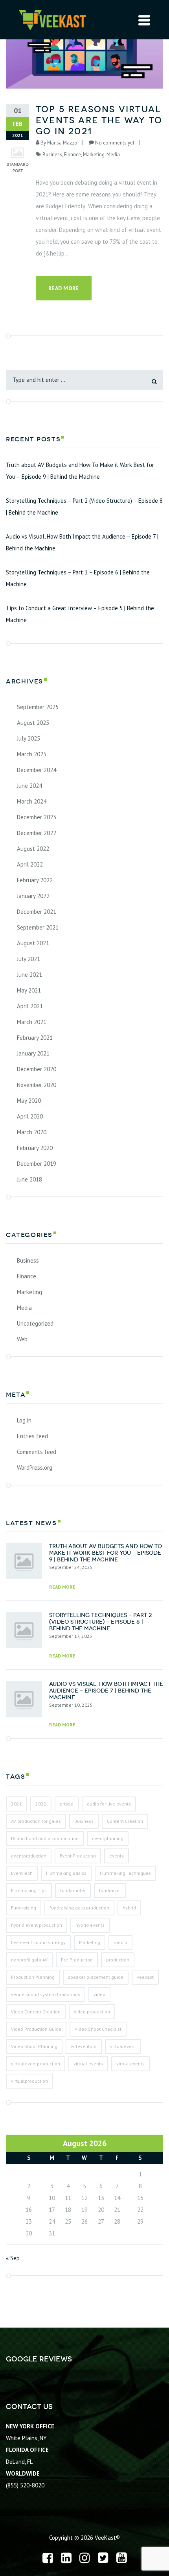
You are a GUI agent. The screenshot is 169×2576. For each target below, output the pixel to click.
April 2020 (30, 1116)
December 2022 (37, 833)
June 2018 (29, 1179)
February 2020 (35, 1148)
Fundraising (24, 1908)
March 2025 (32, 754)
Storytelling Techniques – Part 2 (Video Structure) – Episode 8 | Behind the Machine (84, 506)
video (99, 1994)
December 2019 (37, 1164)
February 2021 (35, 1038)
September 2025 (38, 707)
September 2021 (38, 927)
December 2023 (37, 817)
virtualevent (123, 2046)
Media (113, 155)
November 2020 (37, 1085)
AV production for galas (36, 1821)
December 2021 (37, 912)
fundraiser (110, 1890)
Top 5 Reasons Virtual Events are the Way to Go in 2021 (99, 120)
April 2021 (30, 1006)
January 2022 (33, 896)
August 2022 (33, 849)
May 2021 (29, 990)
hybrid (129, 1908)
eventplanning (108, 1838)
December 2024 (37, 770)
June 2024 (29, 786)
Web (22, 1339)
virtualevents (130, 2064)
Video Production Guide (36, 2029)
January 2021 (33, 1053)
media (120, 1942)
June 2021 (29, 975)
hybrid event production (37, 1925)
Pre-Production (77, 1960)
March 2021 (32, 1022)
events (117, 1856)
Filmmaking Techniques (125, 1873)
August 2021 (33, 943)
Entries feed (32, 1436)
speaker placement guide (96, 1977)
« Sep (13, 2258)
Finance (73, 155)
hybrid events (90, 1925)
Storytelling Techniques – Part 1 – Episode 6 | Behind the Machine (78, 578)
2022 (41, 1804)
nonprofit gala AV (29, 1960)
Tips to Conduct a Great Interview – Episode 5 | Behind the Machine (80, 614)
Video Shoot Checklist (98, 2029)
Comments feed (37, 1452)
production (118, 1960)
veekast (145, 1977)
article (67, 1804)
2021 (17, 1804)
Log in (24, 1420)
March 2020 (32, 1132)
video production (92, 2012)
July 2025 (28, 738)
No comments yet (115, 143)
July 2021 (28, 959)
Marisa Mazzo (62, 143)
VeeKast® (107, 2538)
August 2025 (33, 723)
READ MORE (62, 1587)
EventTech (22, 1873)
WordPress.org (35, 1468)
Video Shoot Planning (34, 2046)
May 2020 (29, 1101)
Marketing (94, 155)
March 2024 (32, 801)
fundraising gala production (79, 1908)
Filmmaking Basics (66, 1873)
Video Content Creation (36, 2012)
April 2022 (30, 864)
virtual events (88, 2064)
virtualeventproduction (36, 2064)
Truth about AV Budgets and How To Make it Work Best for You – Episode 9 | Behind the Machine (80, 471)
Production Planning (33, 1977)
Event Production (78, 1856)
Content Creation (125, 1821)
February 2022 (35, 880)
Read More (64, 288)
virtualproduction (29, 2081)
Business (52, 155)
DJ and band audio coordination (45, 1838)
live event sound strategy (38, 1942)
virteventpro (84, 2046)
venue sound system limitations (46, 1994)
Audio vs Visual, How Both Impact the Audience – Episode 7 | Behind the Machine (82, 542)
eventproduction (29, 1856)
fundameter (73, 1890)
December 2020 (37, 1069)
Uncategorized (35, 1323)
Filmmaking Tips (29, 1890)
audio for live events (109, 1804)
